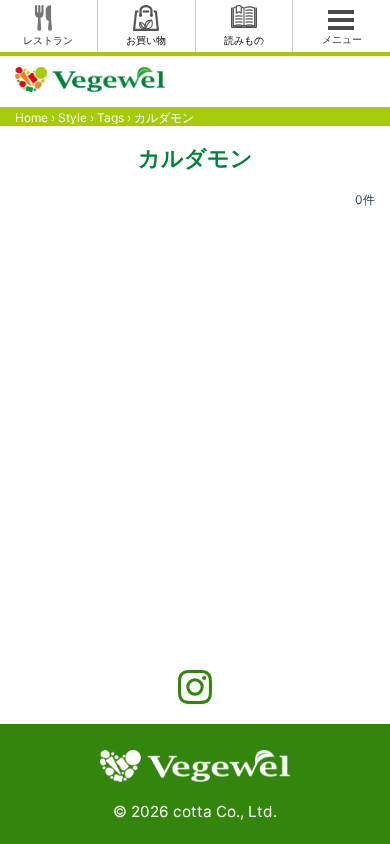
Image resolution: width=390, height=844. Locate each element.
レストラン (48, 40)
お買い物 (146, 40)
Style (72, 117)
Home (31, 117)
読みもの (244, 40)
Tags (110, 117)
